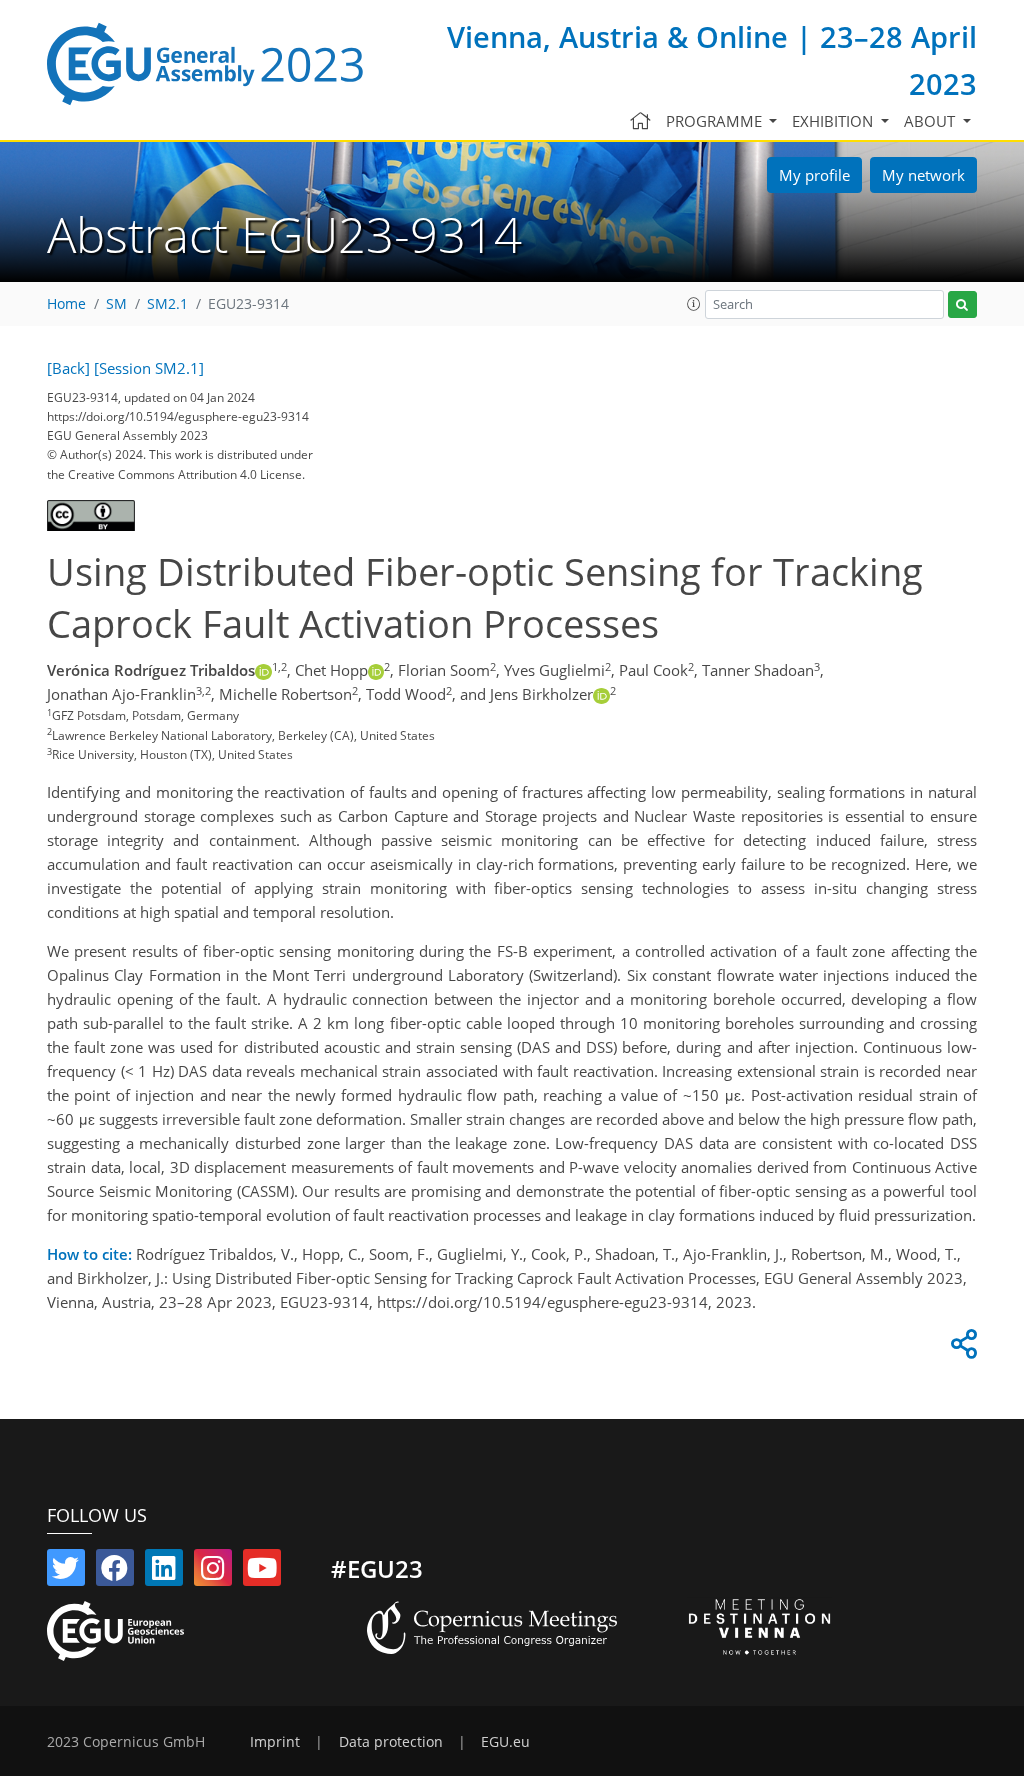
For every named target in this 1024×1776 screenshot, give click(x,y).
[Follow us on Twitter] (66, 1572)
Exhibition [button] (834, 121)
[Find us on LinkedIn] (164, 1572)
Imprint (275, 1742)
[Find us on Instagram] (213, 1572)
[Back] (68, 368)
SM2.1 (167, 304)
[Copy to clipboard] (961, 1349)
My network (923, 175)
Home (66, 304)
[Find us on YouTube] (262, 1572)
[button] (694, 304)
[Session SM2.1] (149, 368)
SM (116, 304)
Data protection (391, 1742)
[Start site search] (962, 304)
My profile (814, 175)
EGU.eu (505, 1742)
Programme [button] (716, 121)
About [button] (931, 121)
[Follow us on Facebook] (115, 1572)
